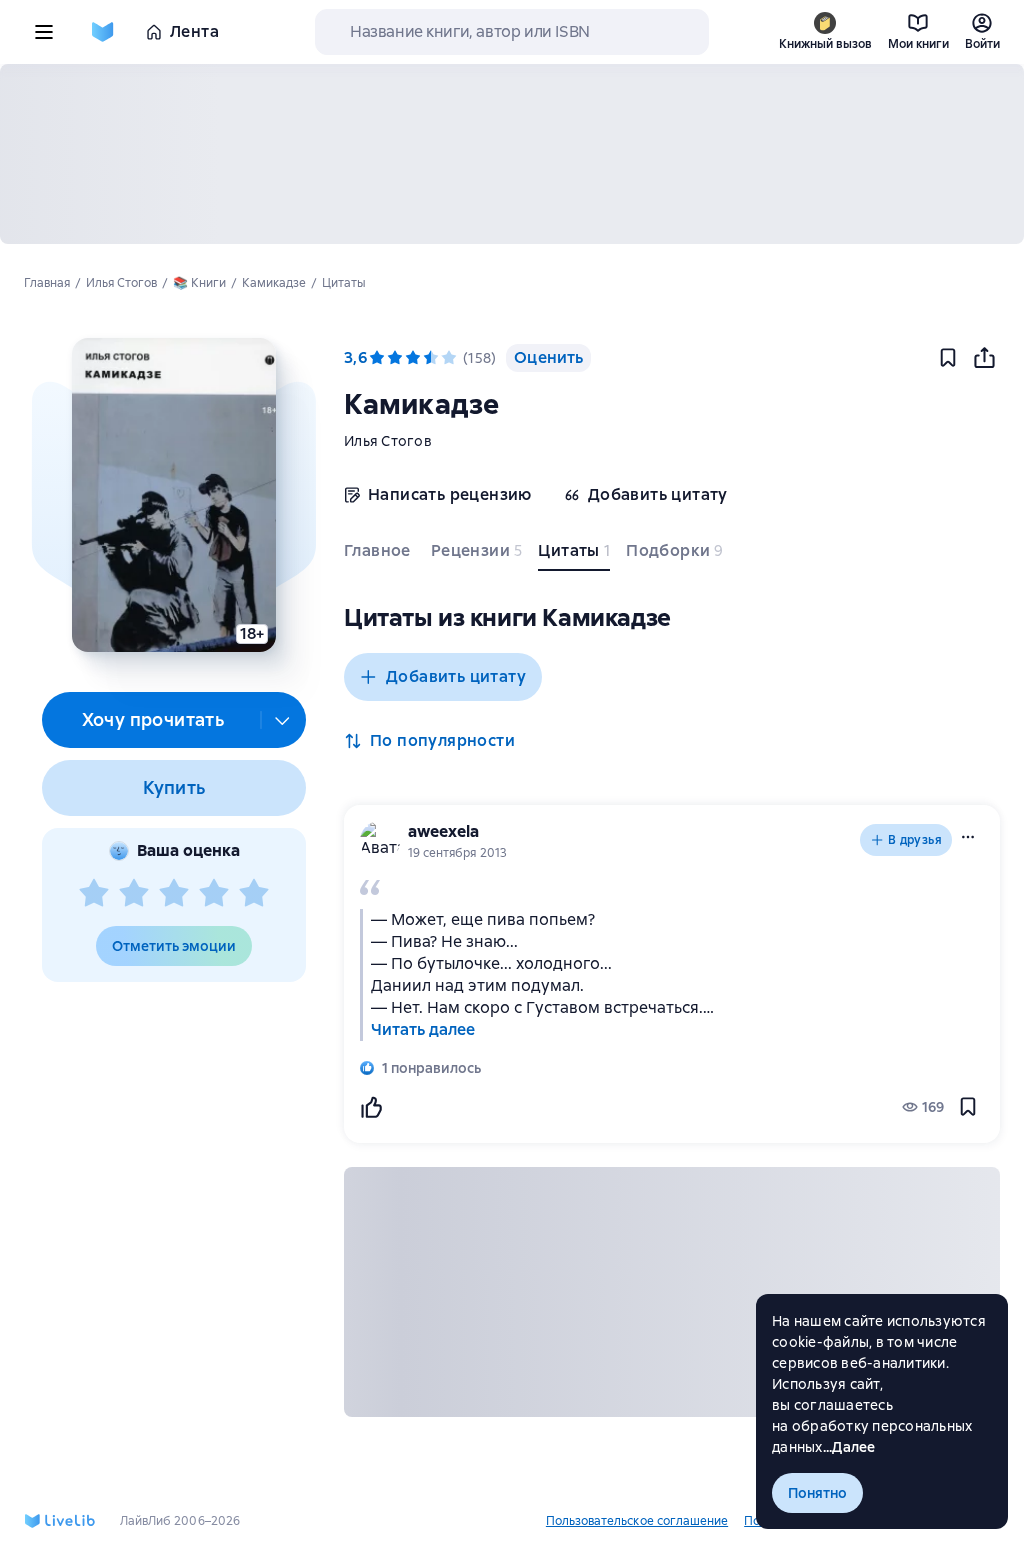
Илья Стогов (388, 441)
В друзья (915, 840)
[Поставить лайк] (371, 1107)
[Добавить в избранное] (948, 358)
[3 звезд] (174, 894)
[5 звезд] (254, 894)
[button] (173, 495)
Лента (194, 31)
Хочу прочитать (153, 719)
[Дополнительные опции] (283, 720)
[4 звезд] (214, 894)
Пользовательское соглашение (637, 1521)
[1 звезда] (94, 894)
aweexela (443, 831)
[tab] (379, 555)
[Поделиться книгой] (984, 358)
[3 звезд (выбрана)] (413, 358)
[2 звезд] (134, 894)
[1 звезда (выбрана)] (377, 358)
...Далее (849, 1447)
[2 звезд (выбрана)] (395, 358)
